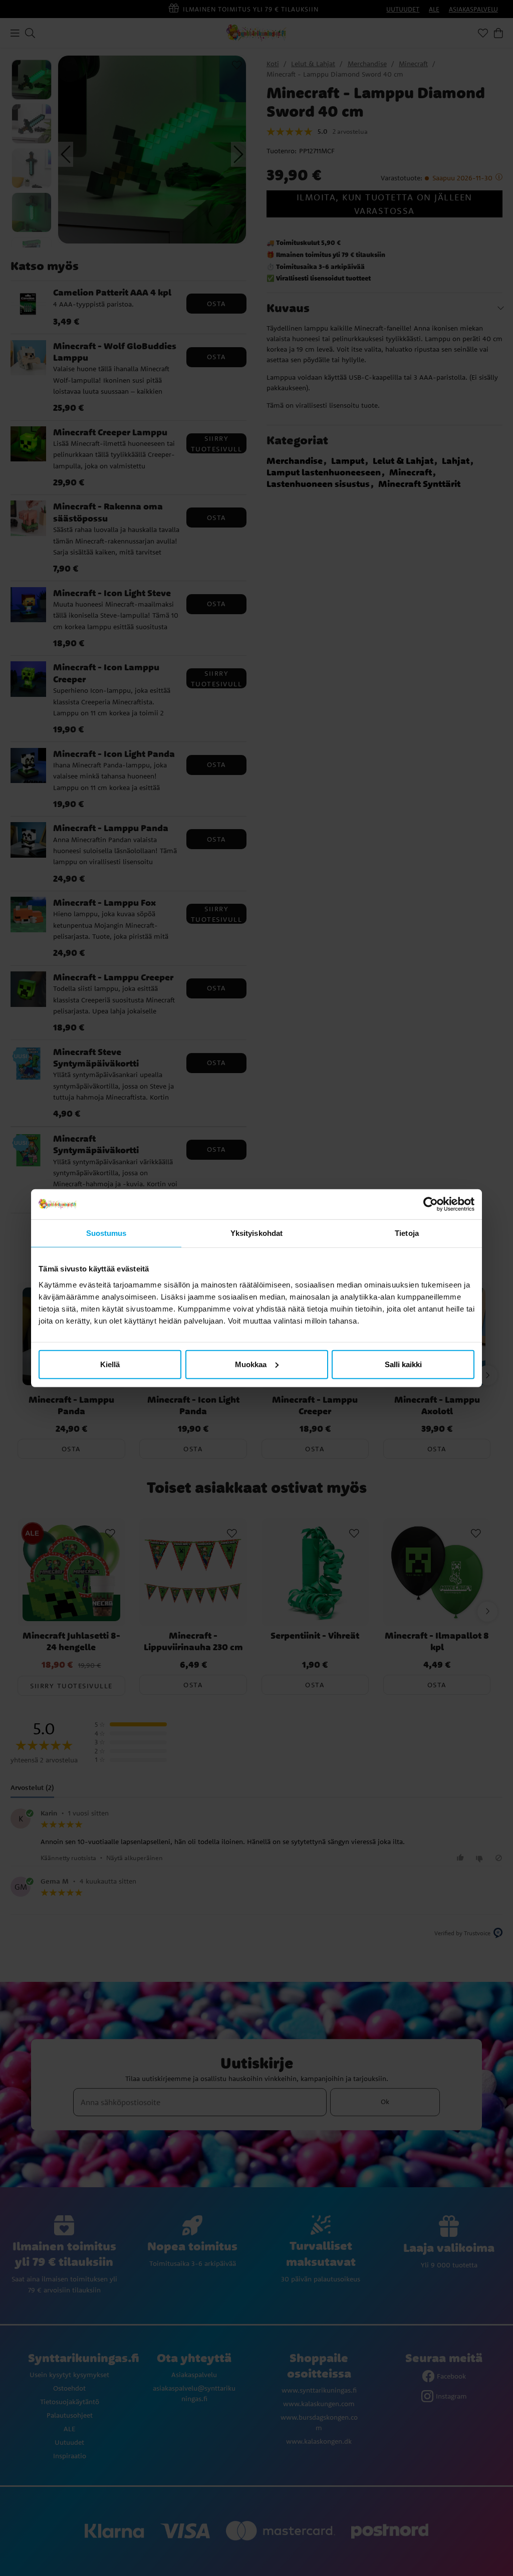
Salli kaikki (403, 1364)
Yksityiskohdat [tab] (256, 1233)
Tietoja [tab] (407, 1233)
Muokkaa (251, 1364)
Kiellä (110, 1364)
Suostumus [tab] (106, 1233)
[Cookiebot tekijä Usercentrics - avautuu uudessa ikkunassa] (431, 1204)
